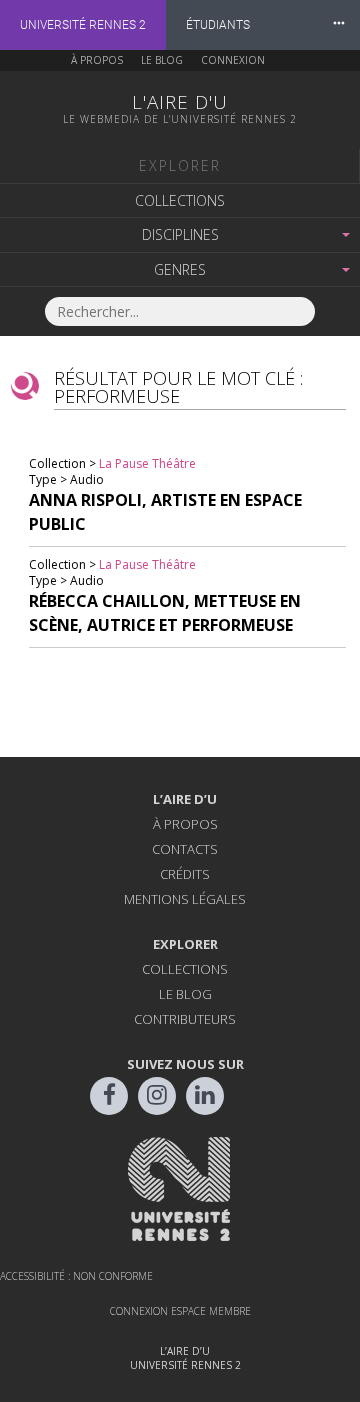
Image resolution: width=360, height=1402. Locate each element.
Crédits (185, 874)
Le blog (162, 60)
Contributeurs (185, 1019)
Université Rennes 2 (83, 25)
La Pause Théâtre (147, 463)
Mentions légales (185, 899)
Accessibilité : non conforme (76, 1276)
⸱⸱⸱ (339, 24)
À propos (97, 60)
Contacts (185, 849)
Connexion (233, 60)
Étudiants (218, 25)
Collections (180, 200)
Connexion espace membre (180, 1311)
